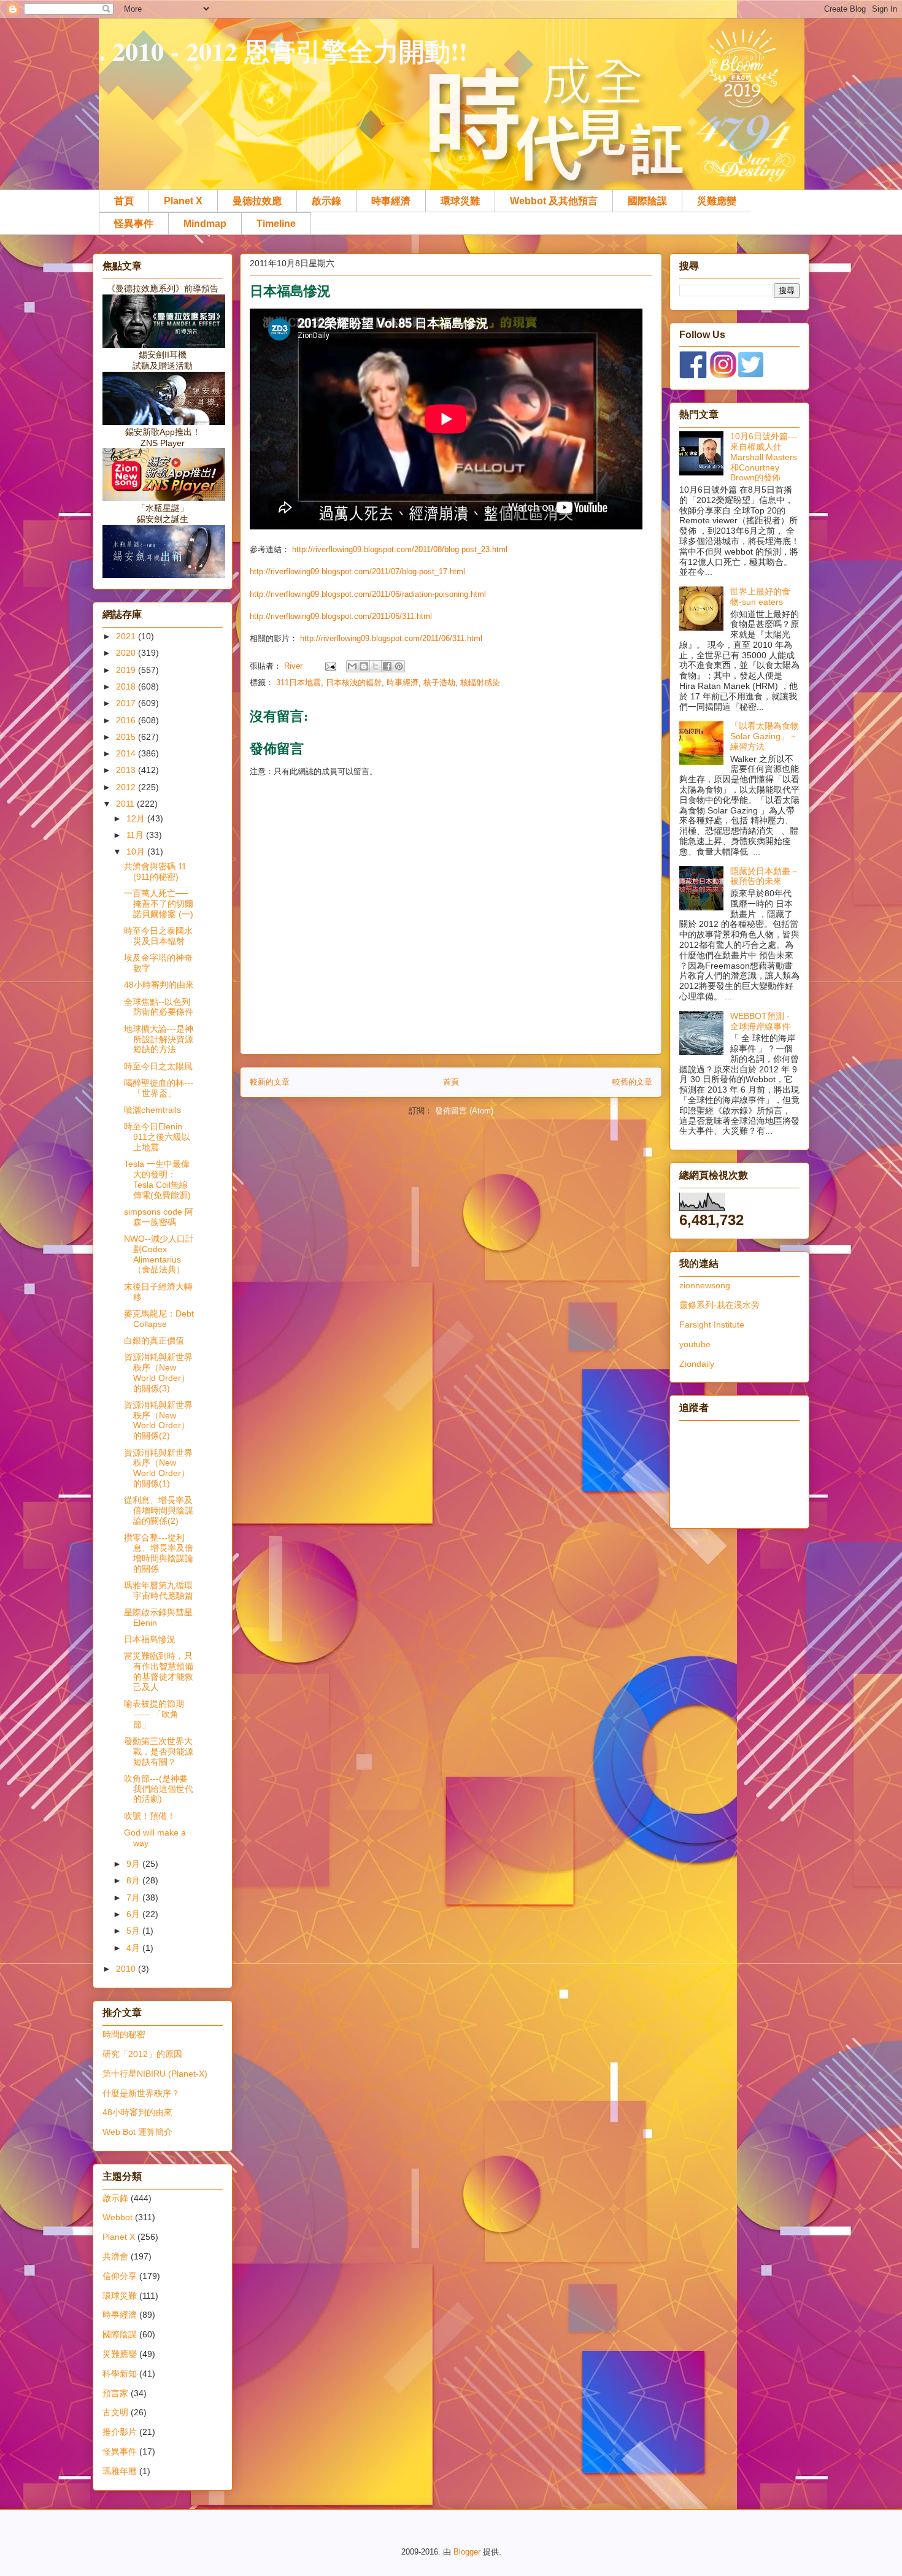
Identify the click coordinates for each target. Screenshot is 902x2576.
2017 (127, 703)
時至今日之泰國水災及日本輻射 (158, 936)
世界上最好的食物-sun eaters (760, 597)
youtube (695, 1344)
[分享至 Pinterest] (399, 666)
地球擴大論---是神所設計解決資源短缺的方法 (159, 1039)
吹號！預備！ (150, 1816)
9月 (134, 1864)
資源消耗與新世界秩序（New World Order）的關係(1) (158, 1468)
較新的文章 (270, 1082)
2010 (127, 1969)
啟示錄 (326, 201)
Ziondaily (697, 1364)
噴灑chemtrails (152, 1110)
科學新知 (120, 2374)
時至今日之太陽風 (158, 1066)
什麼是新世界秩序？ (141, 2093)
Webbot (118, 2217)
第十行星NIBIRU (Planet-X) (155, 2074)
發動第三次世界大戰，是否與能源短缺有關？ (159, 1751)
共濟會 (115, 2256)
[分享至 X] (376, 666)
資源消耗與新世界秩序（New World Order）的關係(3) (158, 1372)
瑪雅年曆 (120, 2471)
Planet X (183, 201)
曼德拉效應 (257, 201)
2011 (126, 804)
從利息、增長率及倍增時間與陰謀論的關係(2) (159, 1510)
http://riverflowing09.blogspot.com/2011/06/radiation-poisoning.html (368, 594)
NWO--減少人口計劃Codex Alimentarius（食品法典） (159, 1254)
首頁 (124, 201)
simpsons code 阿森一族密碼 (159, 1217)
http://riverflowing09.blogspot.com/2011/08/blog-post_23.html (400, 549)
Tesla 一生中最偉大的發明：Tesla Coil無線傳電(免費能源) (157, 1179)
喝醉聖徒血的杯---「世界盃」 (159, 1088)
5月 (134, 1931)
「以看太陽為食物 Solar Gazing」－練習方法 (765, 736)
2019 (127, 670)
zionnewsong (705, 1285)
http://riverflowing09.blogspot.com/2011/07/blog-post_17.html (357, 571)
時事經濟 (391, 201)
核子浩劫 (439, 682)
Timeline (276, 224)
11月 (136, 835)
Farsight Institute (712, 1325)
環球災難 (460, 201)
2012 (127, 787)
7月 (134, 1897)
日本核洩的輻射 (354, 682)
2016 (127, 720)
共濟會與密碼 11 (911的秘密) (155, 871)
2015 (127, 737)
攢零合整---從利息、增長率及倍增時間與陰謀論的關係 (159, 1553)
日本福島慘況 (150, 1639)
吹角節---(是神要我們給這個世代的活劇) (159, 1789)
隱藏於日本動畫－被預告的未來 (765, 876)
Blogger (467, 2552)
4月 (134, 1948)
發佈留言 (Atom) (464, 1111)
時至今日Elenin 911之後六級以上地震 (157, 1137)
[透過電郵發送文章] (330, 666)
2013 (127, 770)
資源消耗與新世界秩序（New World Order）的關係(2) (158, 1420)
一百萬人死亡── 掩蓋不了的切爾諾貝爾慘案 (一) (159, 904)
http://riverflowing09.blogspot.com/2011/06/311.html (341, 616)
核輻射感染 (480, 682)
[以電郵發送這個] (352, 666)
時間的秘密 (124, 2034)
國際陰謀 (647, 201)
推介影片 (120, 2432)
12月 (137, 818)
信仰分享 (120, 2276)
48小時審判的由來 (159, 985)
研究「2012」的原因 (142, 2054)
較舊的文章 (632, 1082)
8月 (134, 1880)
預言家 (115, 2393)
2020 (127, 653)
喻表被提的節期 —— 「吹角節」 (154, 1714)
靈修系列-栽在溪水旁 (719, 1305)
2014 (127, 753)
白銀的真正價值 (154, 1340)
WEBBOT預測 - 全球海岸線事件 (760, 1021)
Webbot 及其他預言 (554, 201)
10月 (137, 852)
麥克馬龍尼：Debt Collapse (159, 1319)
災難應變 (717, 201)
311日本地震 (299, 682)
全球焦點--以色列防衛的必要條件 (159, 1007)
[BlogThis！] (364, 666)
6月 (134, 1914)
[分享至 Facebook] (387, 666)
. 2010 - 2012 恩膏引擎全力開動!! (283, 51)
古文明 (115, 2412)
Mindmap (205, 224)
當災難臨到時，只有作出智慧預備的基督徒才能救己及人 (159, 1671)
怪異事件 (134, 224)
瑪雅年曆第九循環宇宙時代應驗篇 (159, 1590)
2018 (127, 686)
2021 (127, 636)
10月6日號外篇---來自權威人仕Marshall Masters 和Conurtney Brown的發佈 (764, 457)
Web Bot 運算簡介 (137, 2132)
